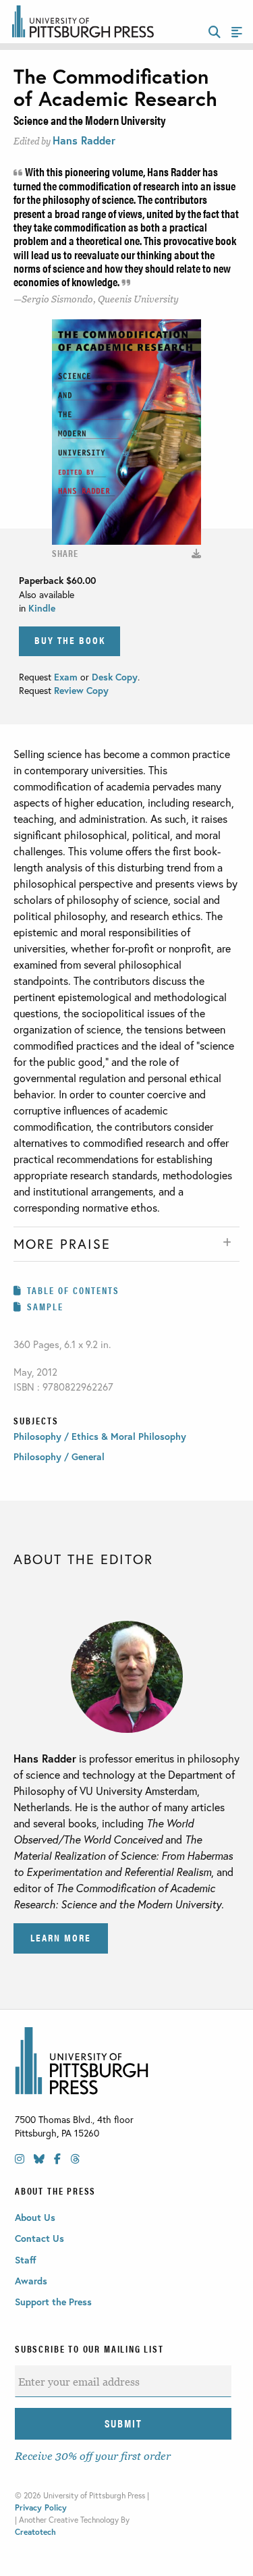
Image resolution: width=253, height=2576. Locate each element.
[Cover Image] (196, 553)
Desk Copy (115, 677)
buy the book (70, 640)
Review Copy (80, 690)
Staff (26, 2260)
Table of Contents (73, 1290)
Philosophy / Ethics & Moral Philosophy (100, 1436)
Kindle (42, 608)
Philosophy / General (59, 1456)
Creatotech (35, 2532)
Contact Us (39, 2238)
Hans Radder (84, 140)
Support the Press (53, 2302)
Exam (67, 677)
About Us (35, 2217)
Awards (31, 2281)
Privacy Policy (41, 2507)
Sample (45, 1306)
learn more (61, 1937)
